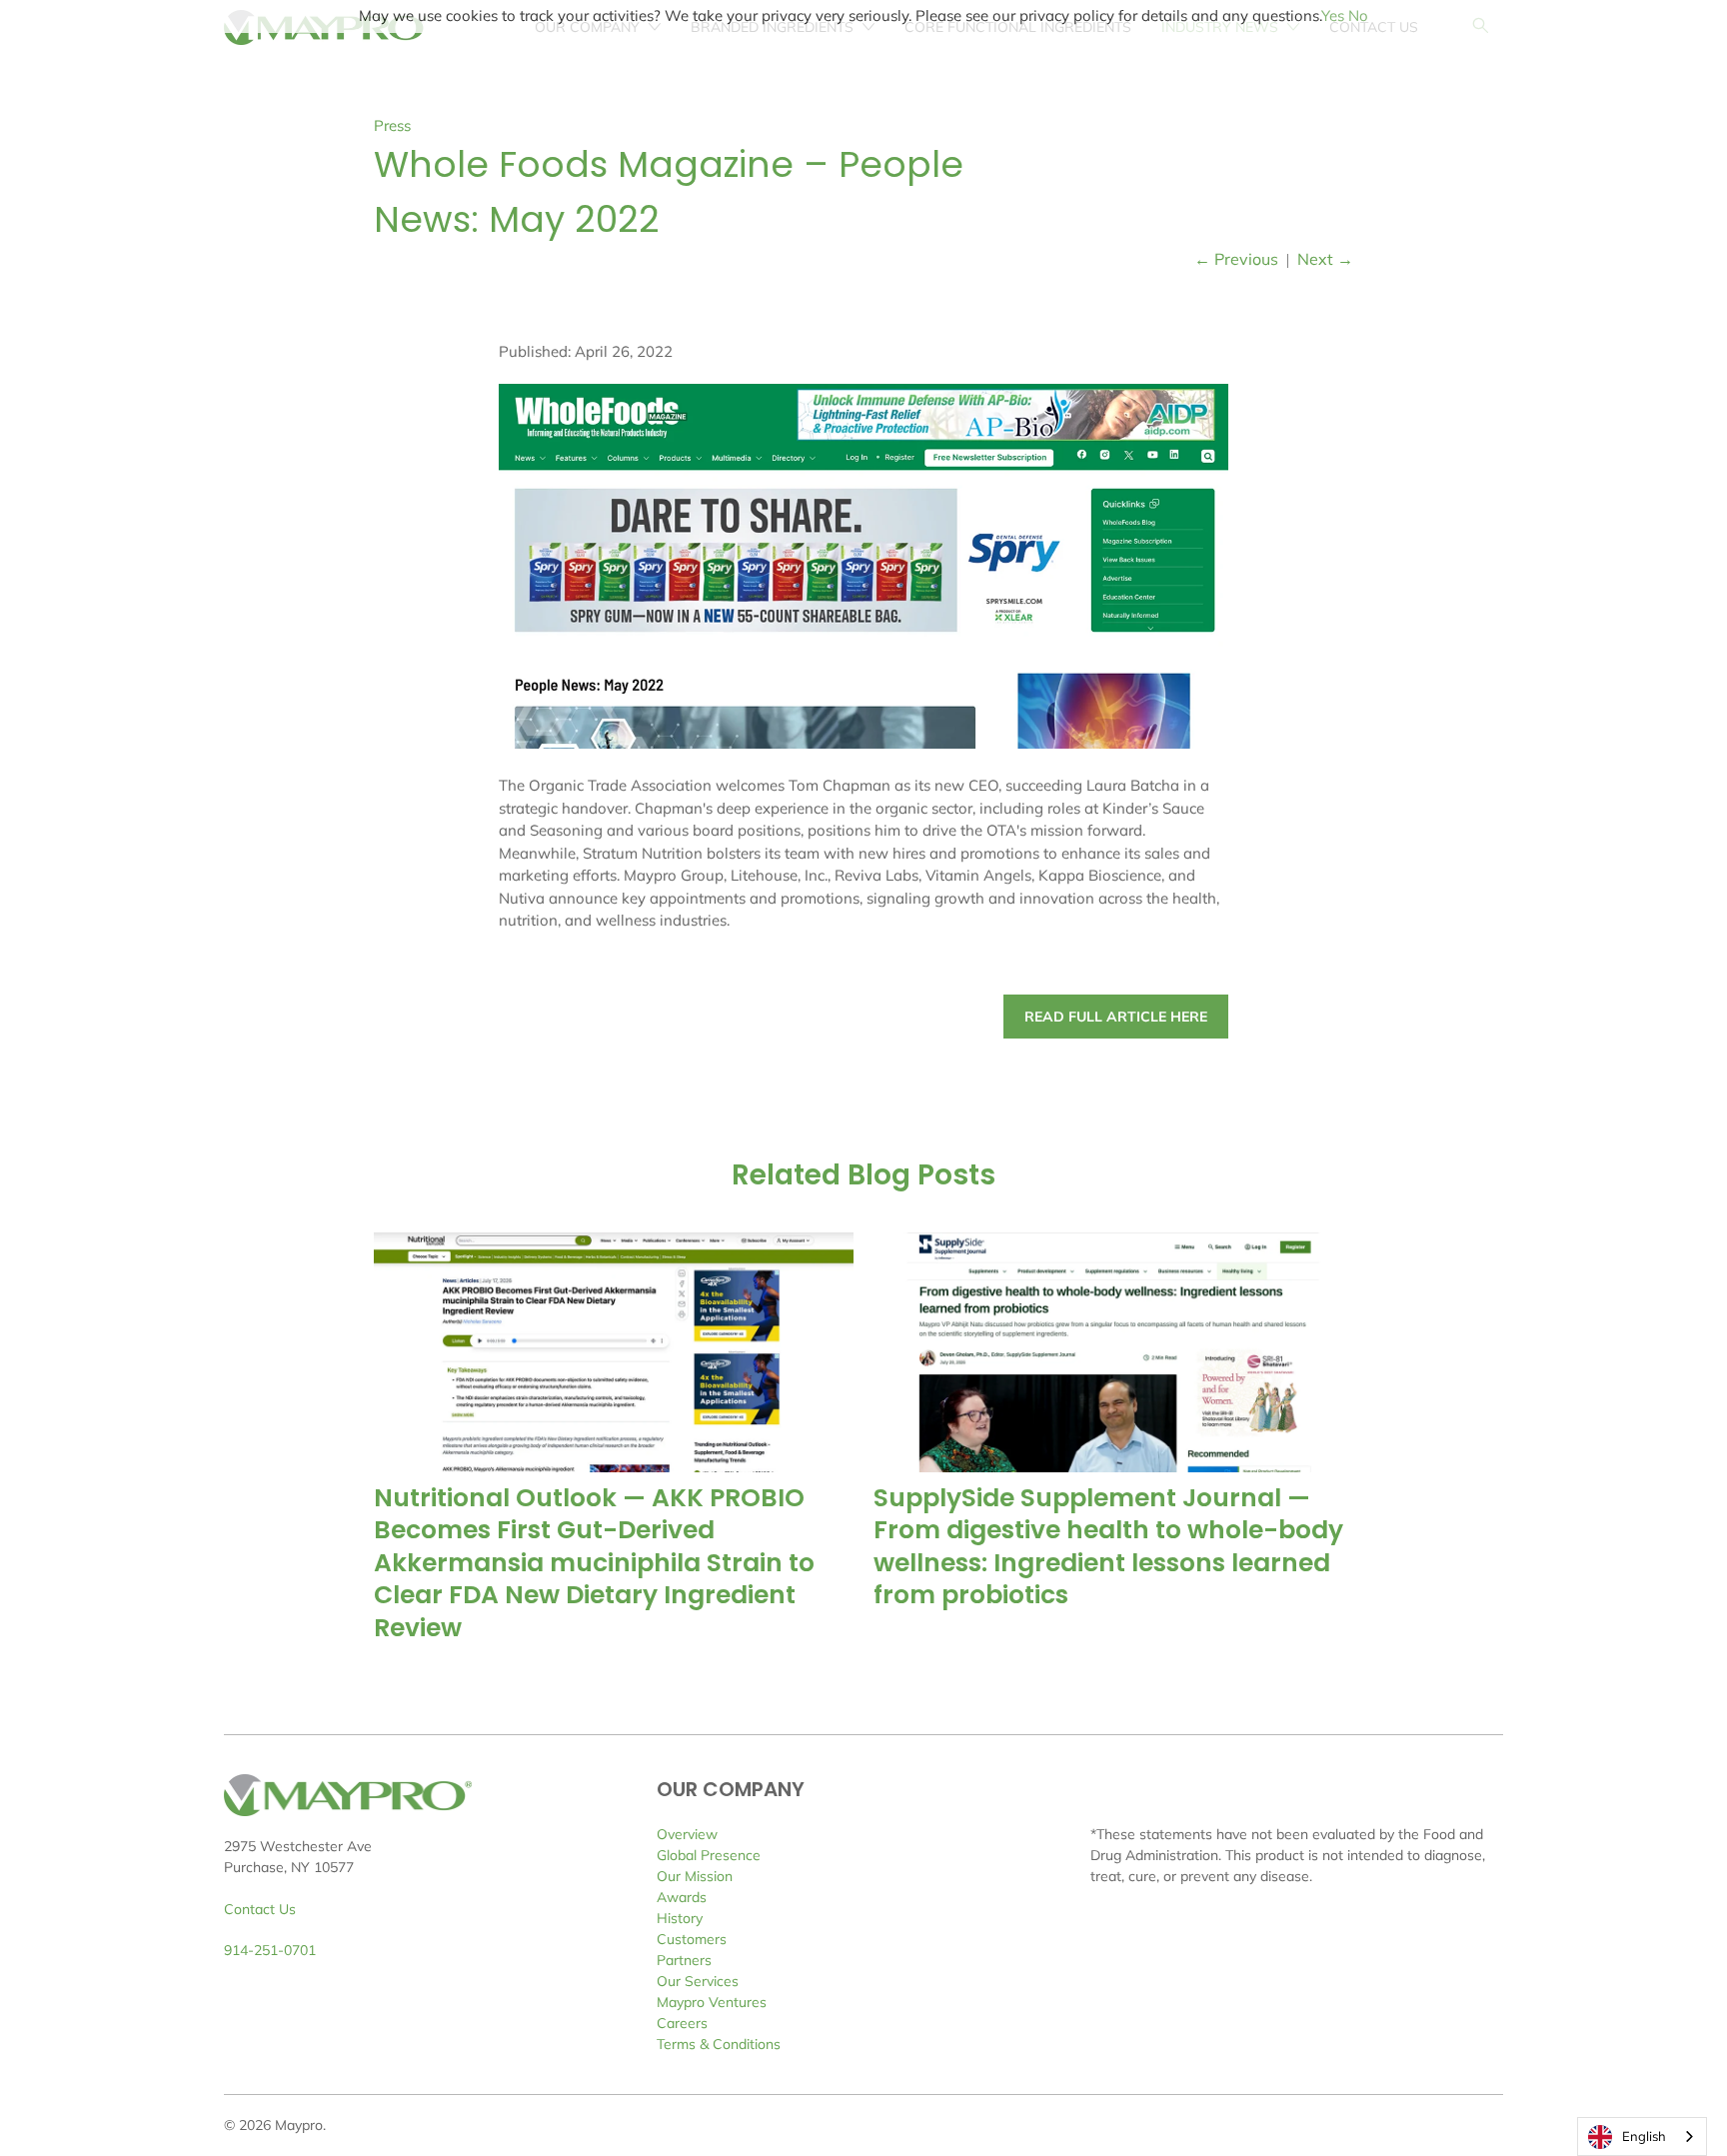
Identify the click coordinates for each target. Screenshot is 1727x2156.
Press (392, 125)
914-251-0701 (270, 1950)
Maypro (299, 2125)
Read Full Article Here (1116, 1017)
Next (1325, 259)
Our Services (698, 1981)
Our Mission (695, 1876)
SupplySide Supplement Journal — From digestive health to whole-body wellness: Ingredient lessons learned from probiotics (1108, 1547)
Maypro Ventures (712, 2002)
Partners (684, 1960)
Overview (687, 1834)
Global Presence (709, 1855)
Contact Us (260, 1909)
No (1358, 15)
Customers (692, 1939)
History (680, 1918)
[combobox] (1642, 2137)
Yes (1333, 15)
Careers (682, 2023)
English (1644, 2136)
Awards (682, 1897)
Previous (1236, 259)
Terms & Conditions (719, 2044)
